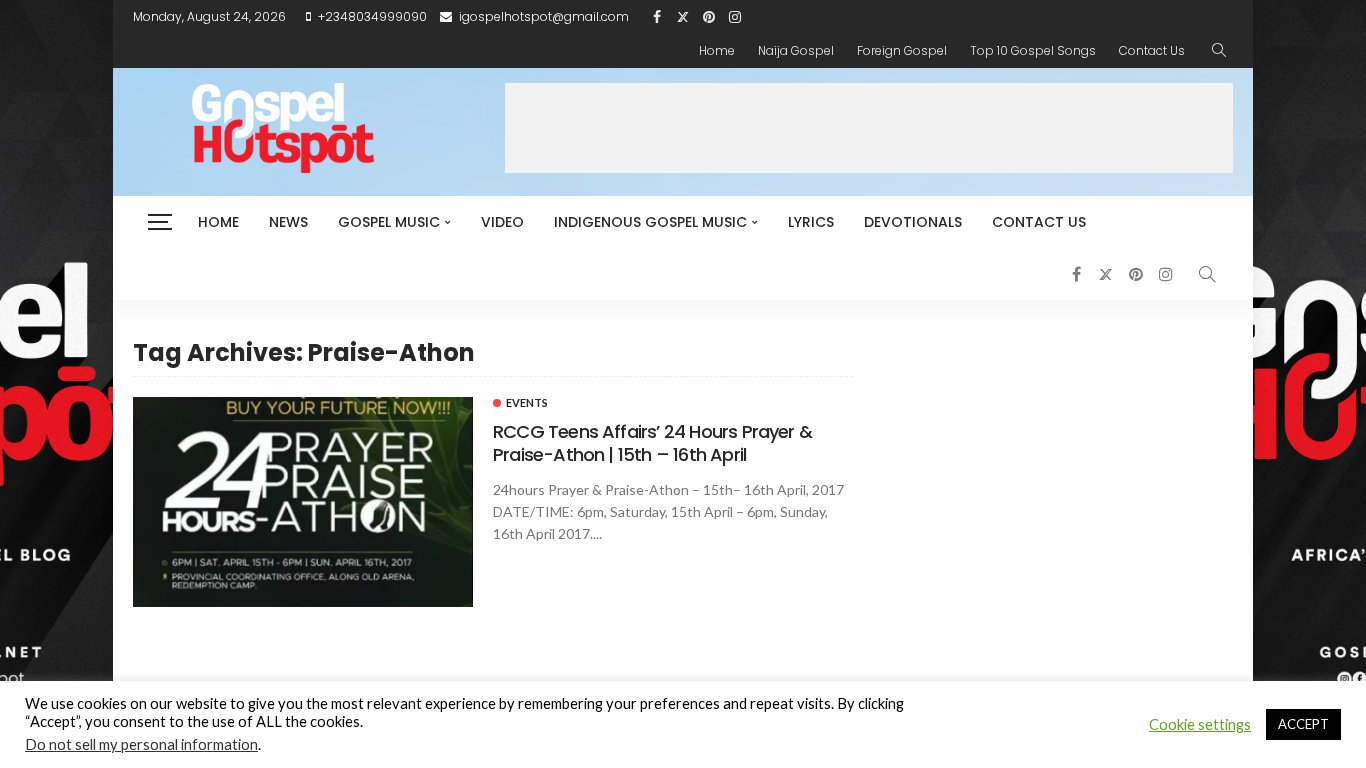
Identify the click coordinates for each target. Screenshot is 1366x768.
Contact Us (1152, 50)
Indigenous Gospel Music (650, 222)
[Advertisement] (869, 128)
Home (717, 50)
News (288, 222)
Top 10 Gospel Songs (1033, 50)
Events (527, 402)
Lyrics (811, 222)
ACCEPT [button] (1303, 724)
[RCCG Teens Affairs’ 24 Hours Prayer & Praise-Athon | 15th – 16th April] (303, 502)
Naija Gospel (796, 50)
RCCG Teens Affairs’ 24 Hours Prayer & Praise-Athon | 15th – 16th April (652, 443)
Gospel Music (389, 222)
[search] (1219, 51)
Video (502, 222)
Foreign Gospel (902, 50)
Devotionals (913, 222)
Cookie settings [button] (1200, 724)
